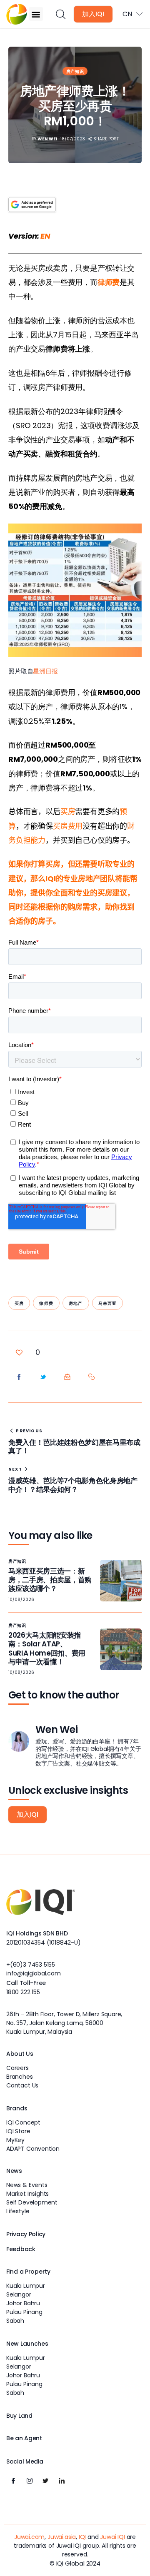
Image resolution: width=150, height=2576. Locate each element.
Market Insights (27, 2194)
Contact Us (22, 2085)
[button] (36, 14)
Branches (20, 2077)
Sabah (15, 2321)
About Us (20, 2054)
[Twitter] (45, 2481)
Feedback (21, 2249)
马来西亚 (108, 1303)
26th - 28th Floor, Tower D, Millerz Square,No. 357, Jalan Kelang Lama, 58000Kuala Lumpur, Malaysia (64, 2023)
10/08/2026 (21, 1600)
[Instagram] (30, 2481)
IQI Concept (23, 2122)
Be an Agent (24, 2438)
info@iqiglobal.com (34, 1973)
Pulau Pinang (24, 2312)
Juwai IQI (112, 2537)
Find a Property (28, 2272)
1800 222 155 (23, 1992)
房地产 (76, 1303)
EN (45, 236)
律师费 (46, 1303)
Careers (17, 2068)
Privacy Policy (26, 2234)
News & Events (27, 2185)
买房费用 (68, 826)
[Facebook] (13, 2481)
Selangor (19, 2294)
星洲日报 (45, 671)
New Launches (27, 2344)
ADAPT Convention (33, 2149)
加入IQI (93, 14)
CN (127, 14)
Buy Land (19, 2416)
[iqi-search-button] (60, 14)
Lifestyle (18, 2211)
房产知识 (75, 71)
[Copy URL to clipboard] (92, 1377)
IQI (82, 2537)
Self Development (32, 2202)
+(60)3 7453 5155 (31, 1965)
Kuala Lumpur (26, 2286)
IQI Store (18, 2131)
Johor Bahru (23, 2303)
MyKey (15, 2140)
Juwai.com (29, 2537)
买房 (19, 1303)
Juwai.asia (62, 2537)
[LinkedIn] (62, 2481)
